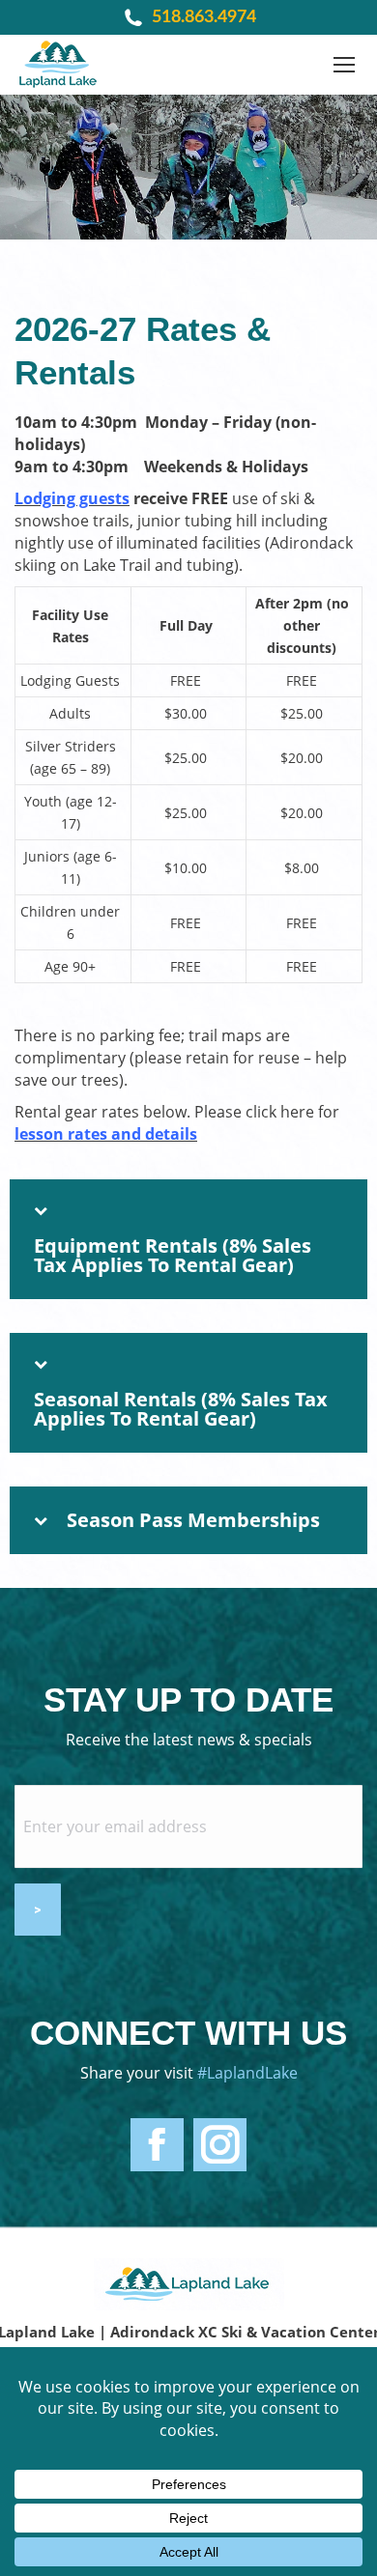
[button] (188, 1239)
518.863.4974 (204, 17)
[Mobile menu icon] (344, 65)
